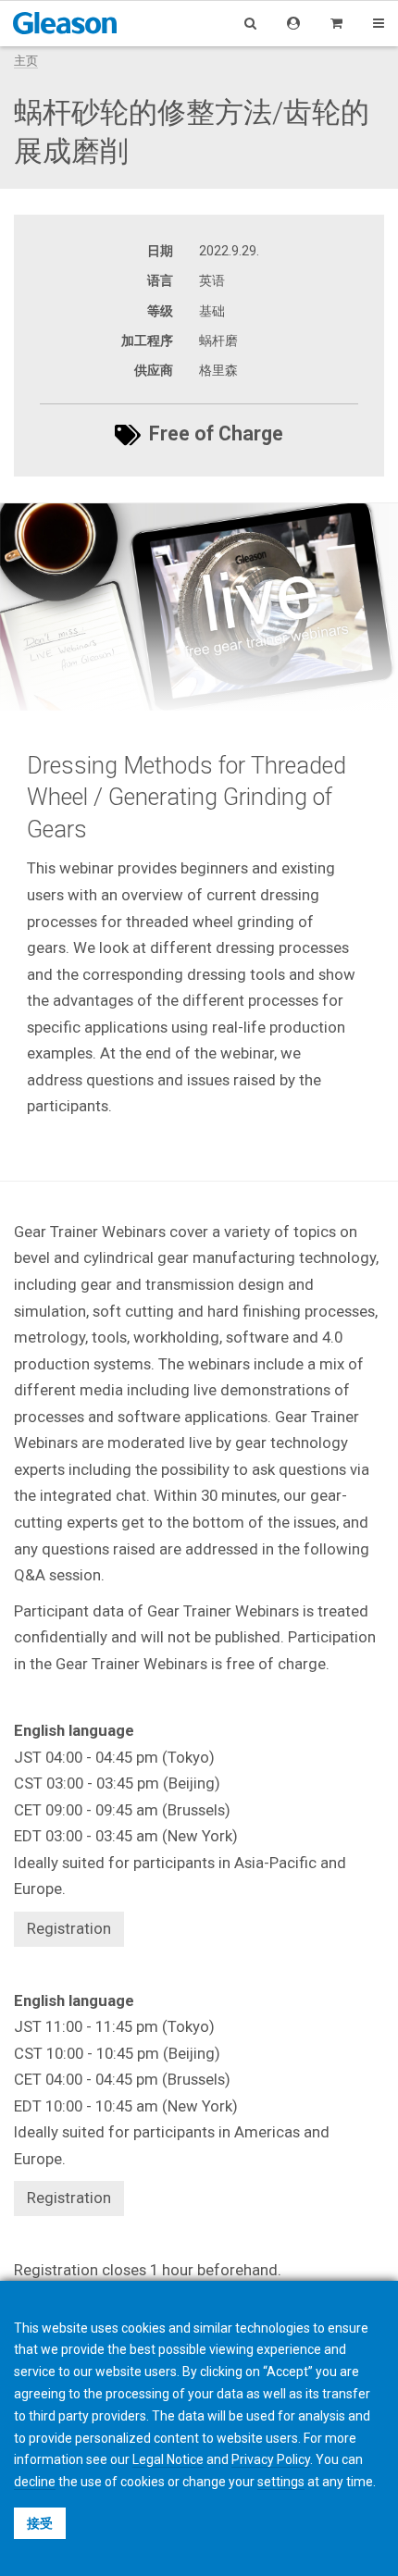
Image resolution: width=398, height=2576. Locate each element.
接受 (40, 2523)
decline (35, 2482)
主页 (26, 61)
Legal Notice (168, 2459)
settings (281, 2482)
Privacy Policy (271, 2459)
